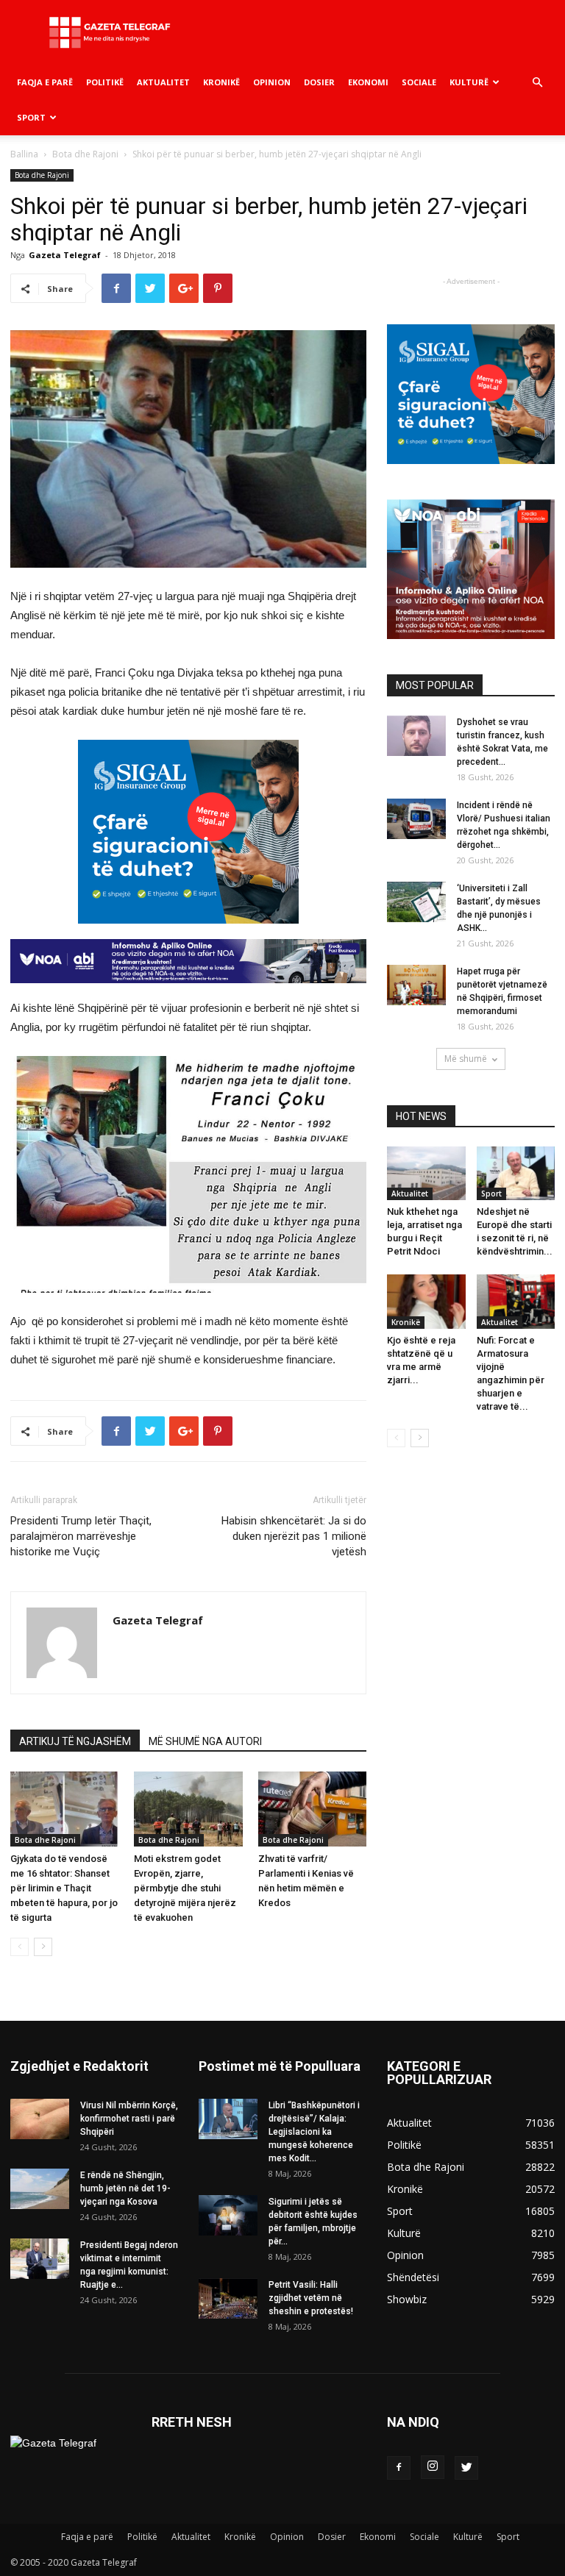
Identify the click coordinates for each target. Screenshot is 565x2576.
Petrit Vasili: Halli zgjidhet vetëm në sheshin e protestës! (311, 2298)
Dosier (319, 82)
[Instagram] (433, 2467)
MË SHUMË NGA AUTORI (205, 1741)
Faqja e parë (45, 82)
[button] (537, 83)
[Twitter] (466, 2468)
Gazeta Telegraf (65, 255)
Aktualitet (163, 82)
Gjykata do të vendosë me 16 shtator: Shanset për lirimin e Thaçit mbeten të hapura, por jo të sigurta (64, 1888)
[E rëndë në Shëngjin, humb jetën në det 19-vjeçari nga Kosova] (40, 2189)
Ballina (24, 154)
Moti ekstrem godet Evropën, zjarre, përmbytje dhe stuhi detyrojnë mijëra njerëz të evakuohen (185, 1888)
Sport (31, 117)
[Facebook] (399, 2468)
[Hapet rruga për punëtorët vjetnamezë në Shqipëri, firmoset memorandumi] (416, 985)
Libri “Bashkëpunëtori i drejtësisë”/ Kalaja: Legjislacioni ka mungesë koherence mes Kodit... (314, 2132)
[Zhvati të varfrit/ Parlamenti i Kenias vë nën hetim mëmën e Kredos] (312, 1809)
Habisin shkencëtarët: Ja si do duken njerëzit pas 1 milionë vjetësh (294, 1536)
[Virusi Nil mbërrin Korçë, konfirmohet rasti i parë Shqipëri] (40, 2119)
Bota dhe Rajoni (85, 154)
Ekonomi (368, 82)
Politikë (105, 82)
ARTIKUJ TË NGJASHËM (75, 1741)
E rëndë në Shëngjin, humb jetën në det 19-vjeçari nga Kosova (125, 2188)
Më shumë (466, 1059)
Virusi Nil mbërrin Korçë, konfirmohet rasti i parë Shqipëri (129, 2119)
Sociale (419, 82)
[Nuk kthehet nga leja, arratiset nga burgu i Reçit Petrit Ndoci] (426, 1173)
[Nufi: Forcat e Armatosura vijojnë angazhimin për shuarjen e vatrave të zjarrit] (516, 1301)
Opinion (272, 82)
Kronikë (221, 82)
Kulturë (469, 82)
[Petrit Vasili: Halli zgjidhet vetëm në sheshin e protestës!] (228, 2298)
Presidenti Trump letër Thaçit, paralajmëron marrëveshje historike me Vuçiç (81, 1536)
